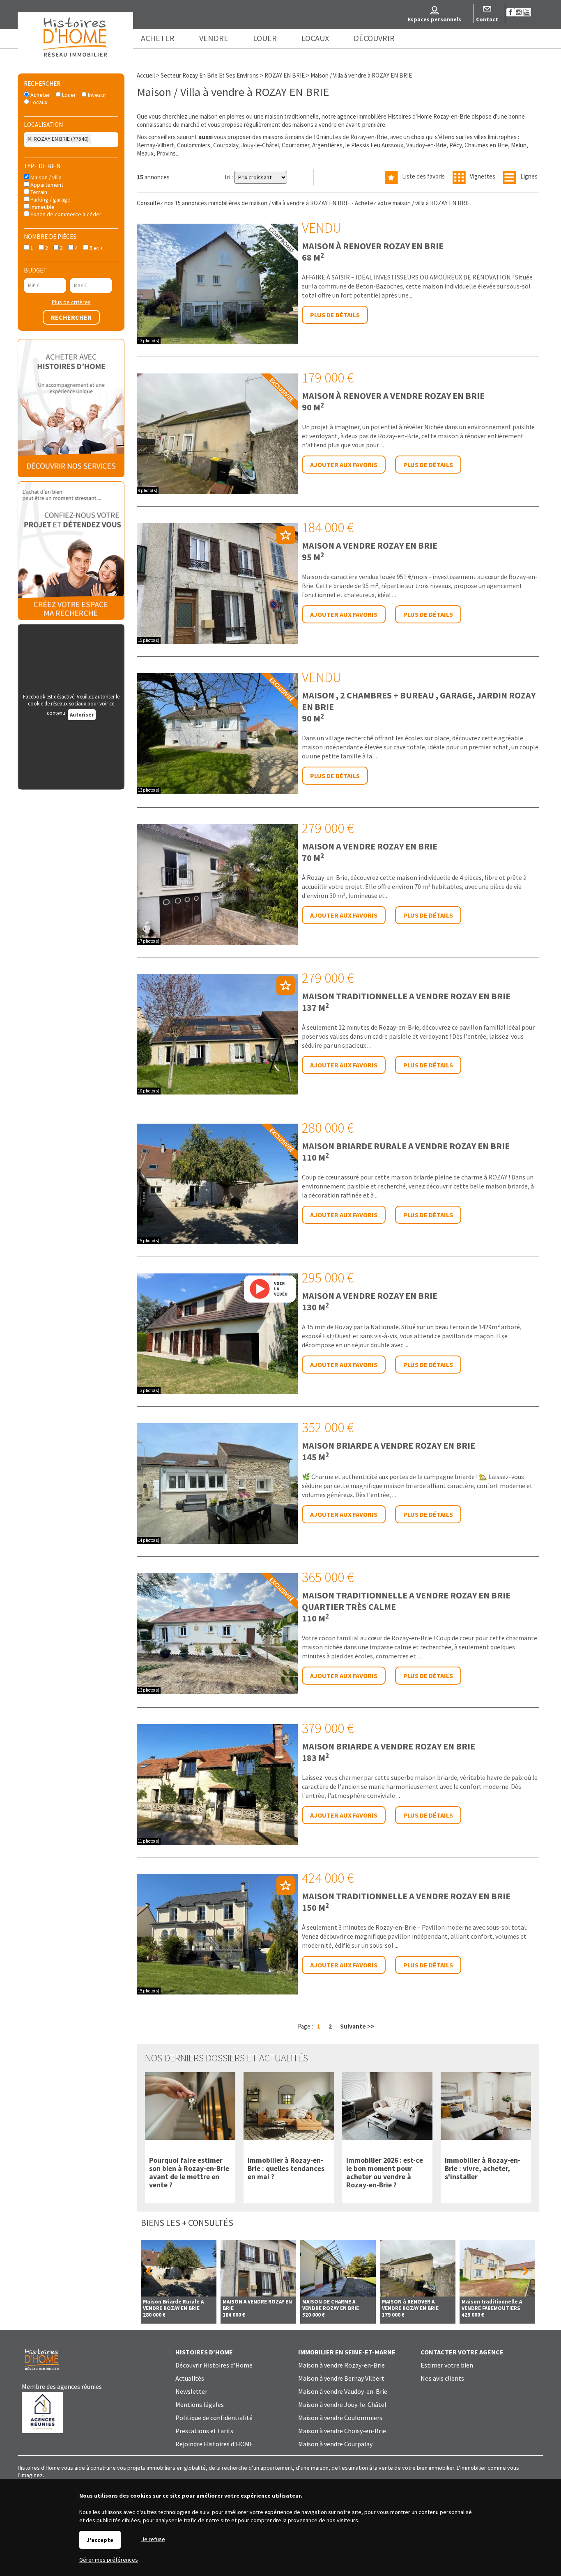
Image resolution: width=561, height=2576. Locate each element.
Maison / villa (45, 177)
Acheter (40, 95)
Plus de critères (71, 302)
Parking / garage (50, 199)
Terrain (38, 192)
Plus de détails (335, 315)
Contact (487, 19)
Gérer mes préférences (109, 2560)
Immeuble (42, 207)
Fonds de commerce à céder (65, 214)
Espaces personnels (435, 19)
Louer (68, 95)
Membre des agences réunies (62, 2386)
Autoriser (82, 715)
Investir (97, 95)
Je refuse (153, 2539)
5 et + (96, 248)
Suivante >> (357, 2026)
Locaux (38, 102)
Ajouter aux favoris (344, 465)
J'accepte (100, 2540)
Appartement (46, 185)
